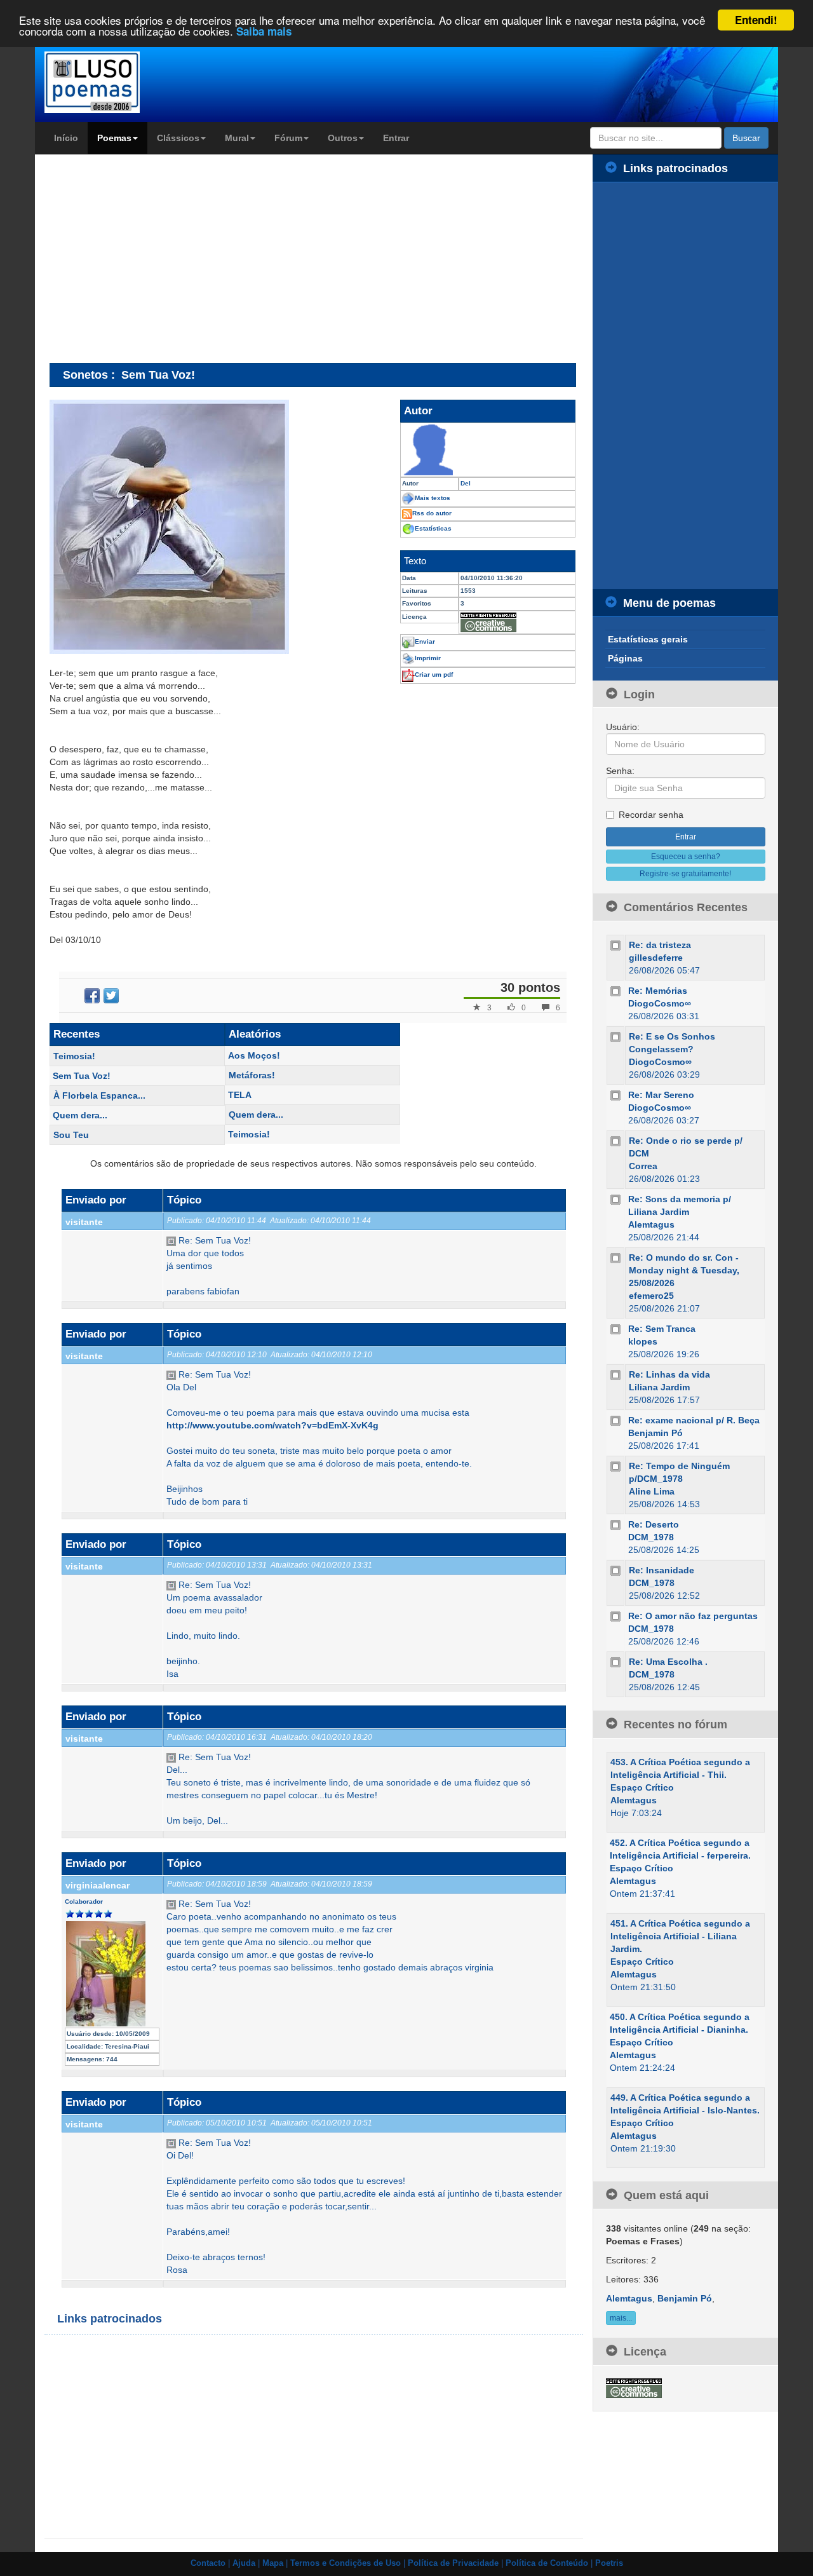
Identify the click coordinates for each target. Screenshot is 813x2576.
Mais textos (433, 498)
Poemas (114, 138)
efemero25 (651, 1296)
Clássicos (178, 138)
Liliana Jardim (659, 1387)
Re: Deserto (654, 1524)
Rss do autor (432, 513)
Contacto (208, 2563)
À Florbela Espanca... (99, 1095)
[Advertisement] (156, 258)
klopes (643, 1341)
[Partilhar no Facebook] (92, 996)
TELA (240, 1095)
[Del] (488, 450)
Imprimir (428, 658)
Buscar (746, 138)
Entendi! (756, 20)
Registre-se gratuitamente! (685, 874)
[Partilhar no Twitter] (111, 996)
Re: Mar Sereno (661, 1095)
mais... (621, 2318)
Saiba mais (264, 32)
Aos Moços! (254, 1055)
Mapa (273, 2563)
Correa (643, 1166)
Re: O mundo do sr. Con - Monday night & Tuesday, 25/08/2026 (684, 1270)
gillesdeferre (656, 958)
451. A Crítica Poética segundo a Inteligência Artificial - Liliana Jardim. (680, 1936)
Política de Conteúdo (547, 2563)
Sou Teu (71, 1135)
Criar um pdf (434, 675)
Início (66, 138)
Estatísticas (433, 528)
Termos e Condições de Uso (346, 2563)
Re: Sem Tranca (662, 1329)
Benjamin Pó (655, 1433)
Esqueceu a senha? (686, 857)
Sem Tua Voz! (82, 1076)
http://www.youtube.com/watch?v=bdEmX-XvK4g (272, 1425)
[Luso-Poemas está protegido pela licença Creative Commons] (634, 2387)
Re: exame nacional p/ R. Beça (694, 1420)
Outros (343, 138)
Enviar (425, 641)
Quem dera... (80, 1115)
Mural (237, 138)
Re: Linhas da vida (669, 1374)
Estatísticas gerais (648, 639)
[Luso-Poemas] (128, 82)
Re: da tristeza (660, 945)
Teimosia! (74, 1056)
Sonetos (85, 375)
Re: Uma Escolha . (668, 1662)
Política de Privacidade (453, 2563)
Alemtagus (651, 1224)
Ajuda (244, 2563)
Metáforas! (252, 1075)
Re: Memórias (658, 991)
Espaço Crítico (642, 1787)
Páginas (625, 658)
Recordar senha (651, 815)
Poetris (609, 2563)
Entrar (396, 138)
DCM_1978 (651, 1537)
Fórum (288, 138)
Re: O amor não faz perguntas (693, 1616)
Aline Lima (652, 1491)
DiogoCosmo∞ (660, 1003)
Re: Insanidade (662, 1570)
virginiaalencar (97, 1885)
